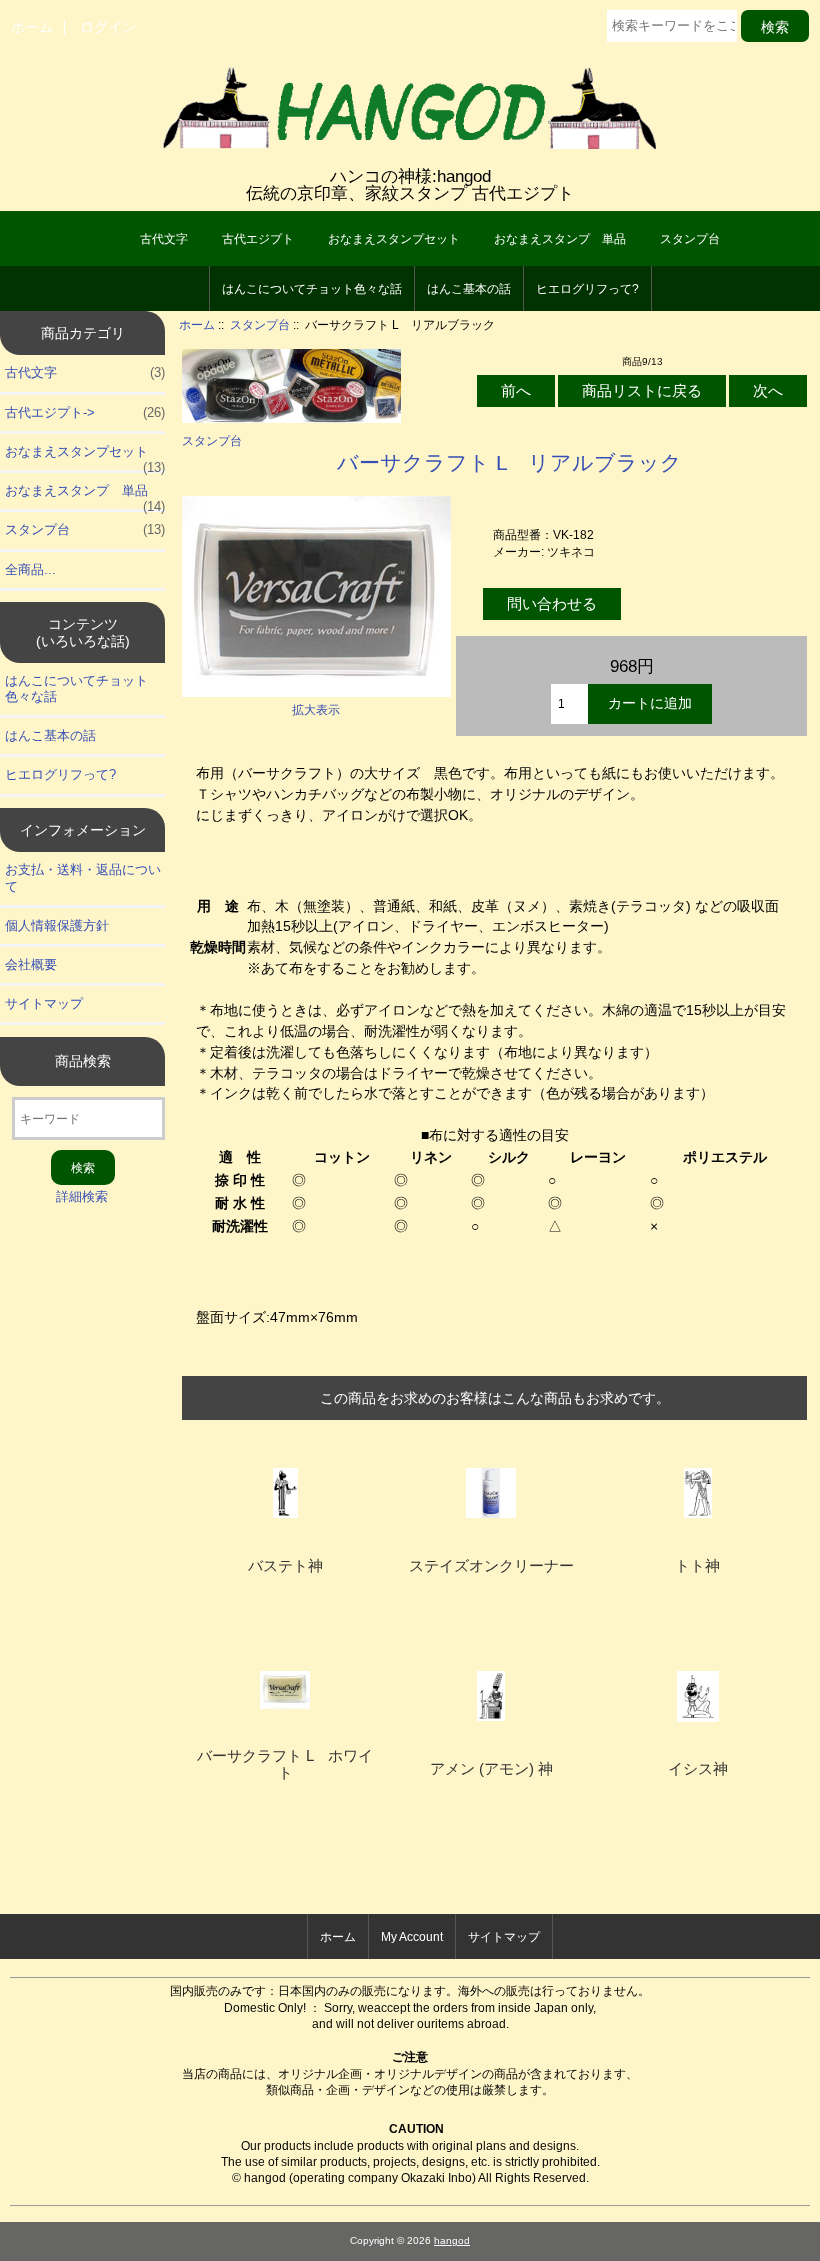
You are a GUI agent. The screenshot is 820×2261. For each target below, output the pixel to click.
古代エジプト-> (85, 412)
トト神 (697, 1566)
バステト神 (285, 1566)
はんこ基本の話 (469, 289)
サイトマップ (44, 1003)
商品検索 (83, 1061)
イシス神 (698, 1769)
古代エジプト (258, 239)
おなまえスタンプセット (394, 239)
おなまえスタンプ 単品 (560, 239)
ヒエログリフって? (587, 289)
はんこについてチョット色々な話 (312, 289)
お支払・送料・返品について (83, 877)
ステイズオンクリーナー (491, 1566)
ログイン (108, 27)
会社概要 (31, 964)
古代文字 (164, 239)
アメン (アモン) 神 (491, 1769)
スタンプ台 (260, 324)
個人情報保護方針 (57, 925)
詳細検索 (82, 1196)
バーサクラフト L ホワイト (285, 1764)
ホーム (32, 27)
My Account (412, 1937)
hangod (452, 2240)
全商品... (30, 569)
